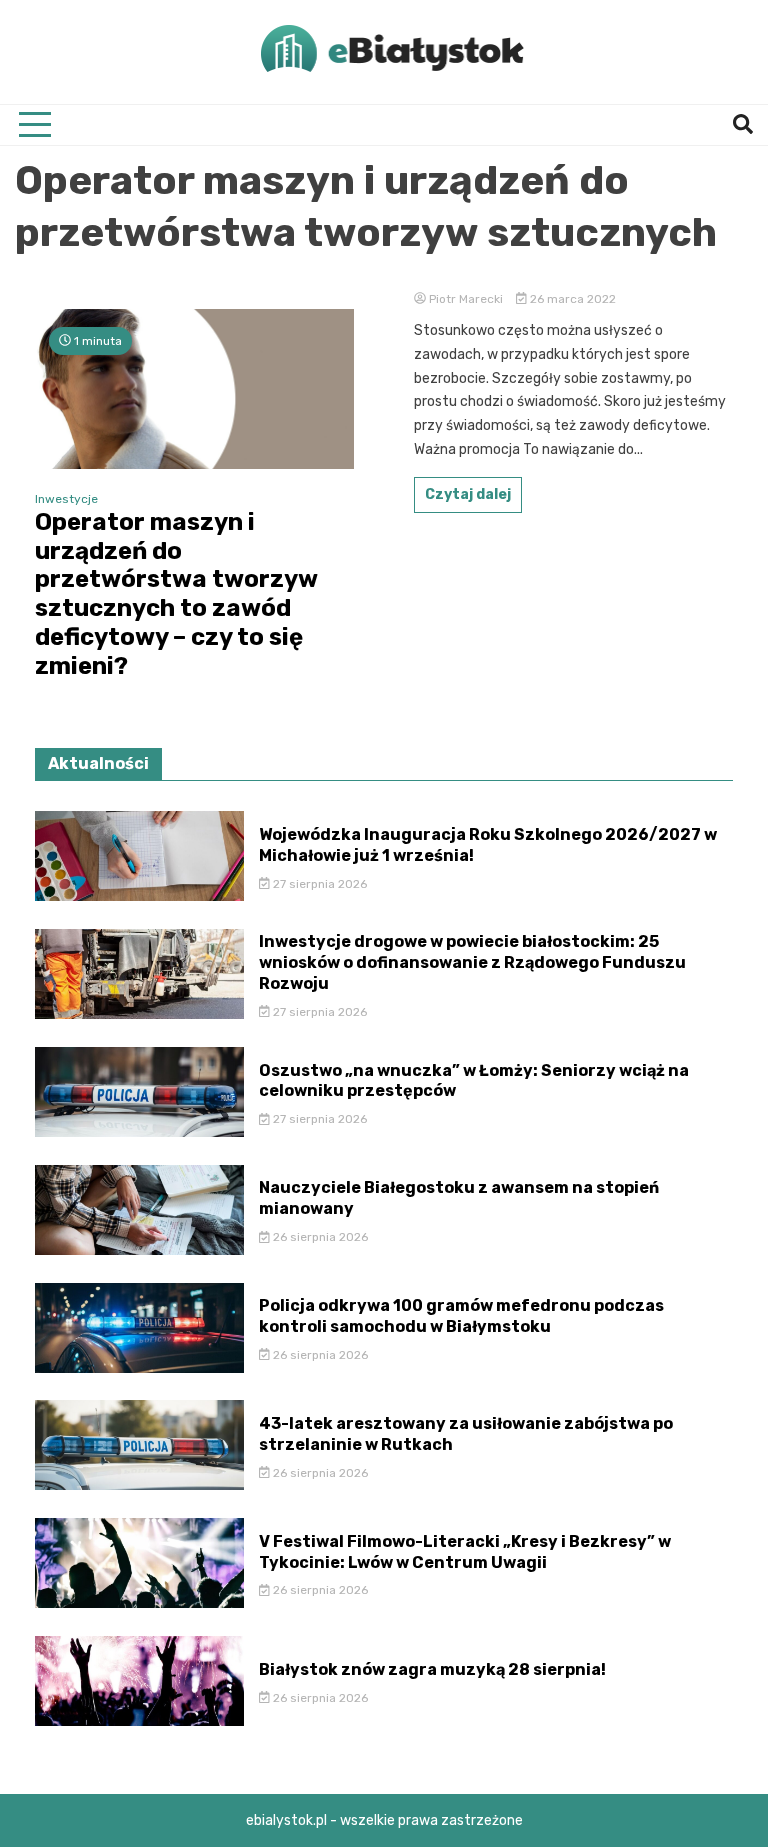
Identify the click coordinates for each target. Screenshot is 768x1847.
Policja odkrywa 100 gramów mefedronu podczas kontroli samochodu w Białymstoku (461, 1316)
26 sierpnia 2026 (319, 1237)
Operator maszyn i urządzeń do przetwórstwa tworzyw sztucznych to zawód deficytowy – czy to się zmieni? (176, 594)
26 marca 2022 (571, 299)
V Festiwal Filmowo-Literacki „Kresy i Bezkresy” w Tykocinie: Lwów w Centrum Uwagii (465, 1552)
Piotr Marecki (466, 299)
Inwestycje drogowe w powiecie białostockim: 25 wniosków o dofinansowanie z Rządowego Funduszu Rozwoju (472, 962)
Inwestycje (66, 499)
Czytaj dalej (468, 494)
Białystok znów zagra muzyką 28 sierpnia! (432, 1669)
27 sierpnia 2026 (318, 884)
